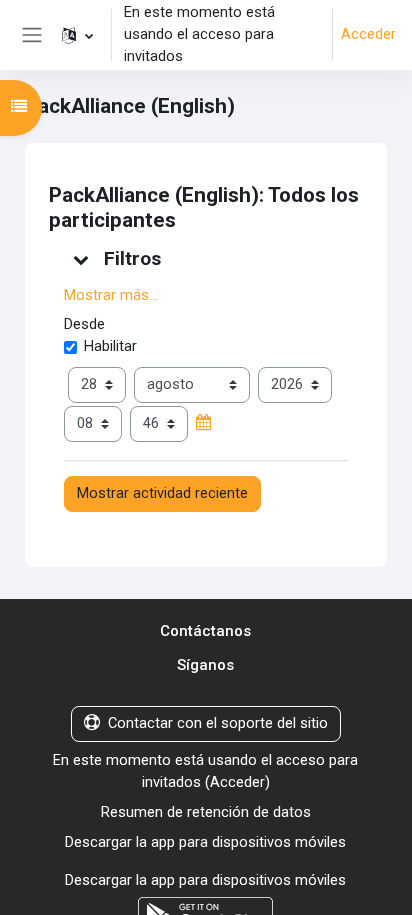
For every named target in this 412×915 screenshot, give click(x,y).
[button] (77, 35)
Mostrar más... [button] (111, 295)
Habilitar (110, 346)
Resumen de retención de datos (206, 812)
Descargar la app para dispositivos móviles (205, 842)
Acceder (368, 34)
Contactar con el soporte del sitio (218, 723)
